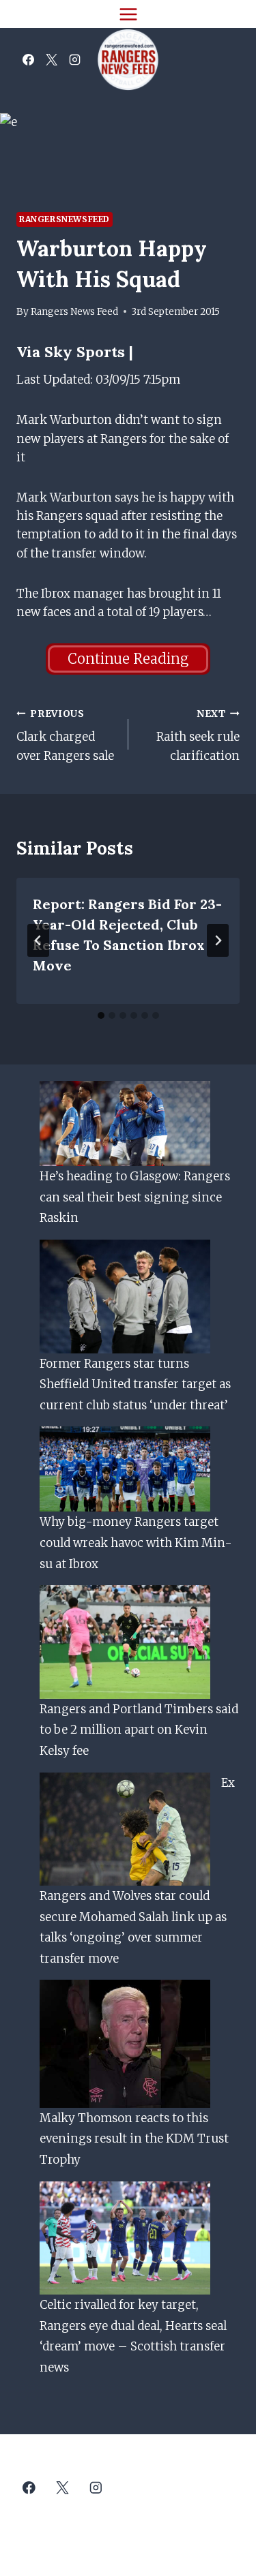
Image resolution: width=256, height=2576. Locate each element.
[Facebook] (28, 60)
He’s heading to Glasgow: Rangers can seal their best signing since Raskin (135, 1197)
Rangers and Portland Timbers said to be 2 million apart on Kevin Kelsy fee (139, 1730)
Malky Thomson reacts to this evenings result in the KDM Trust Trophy (134, 2139)
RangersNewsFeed (65, 219)
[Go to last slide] (38, 940)
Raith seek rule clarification (198, 736)
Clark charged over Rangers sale (65, 736)
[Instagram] (74, 60)
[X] (51, 60)
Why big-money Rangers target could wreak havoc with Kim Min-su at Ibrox (136, 1543)
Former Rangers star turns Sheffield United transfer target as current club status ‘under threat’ (135, 1384)
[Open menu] (128, 14)
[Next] (218, 940)
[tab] (101, 1015)
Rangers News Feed (74, 312)
